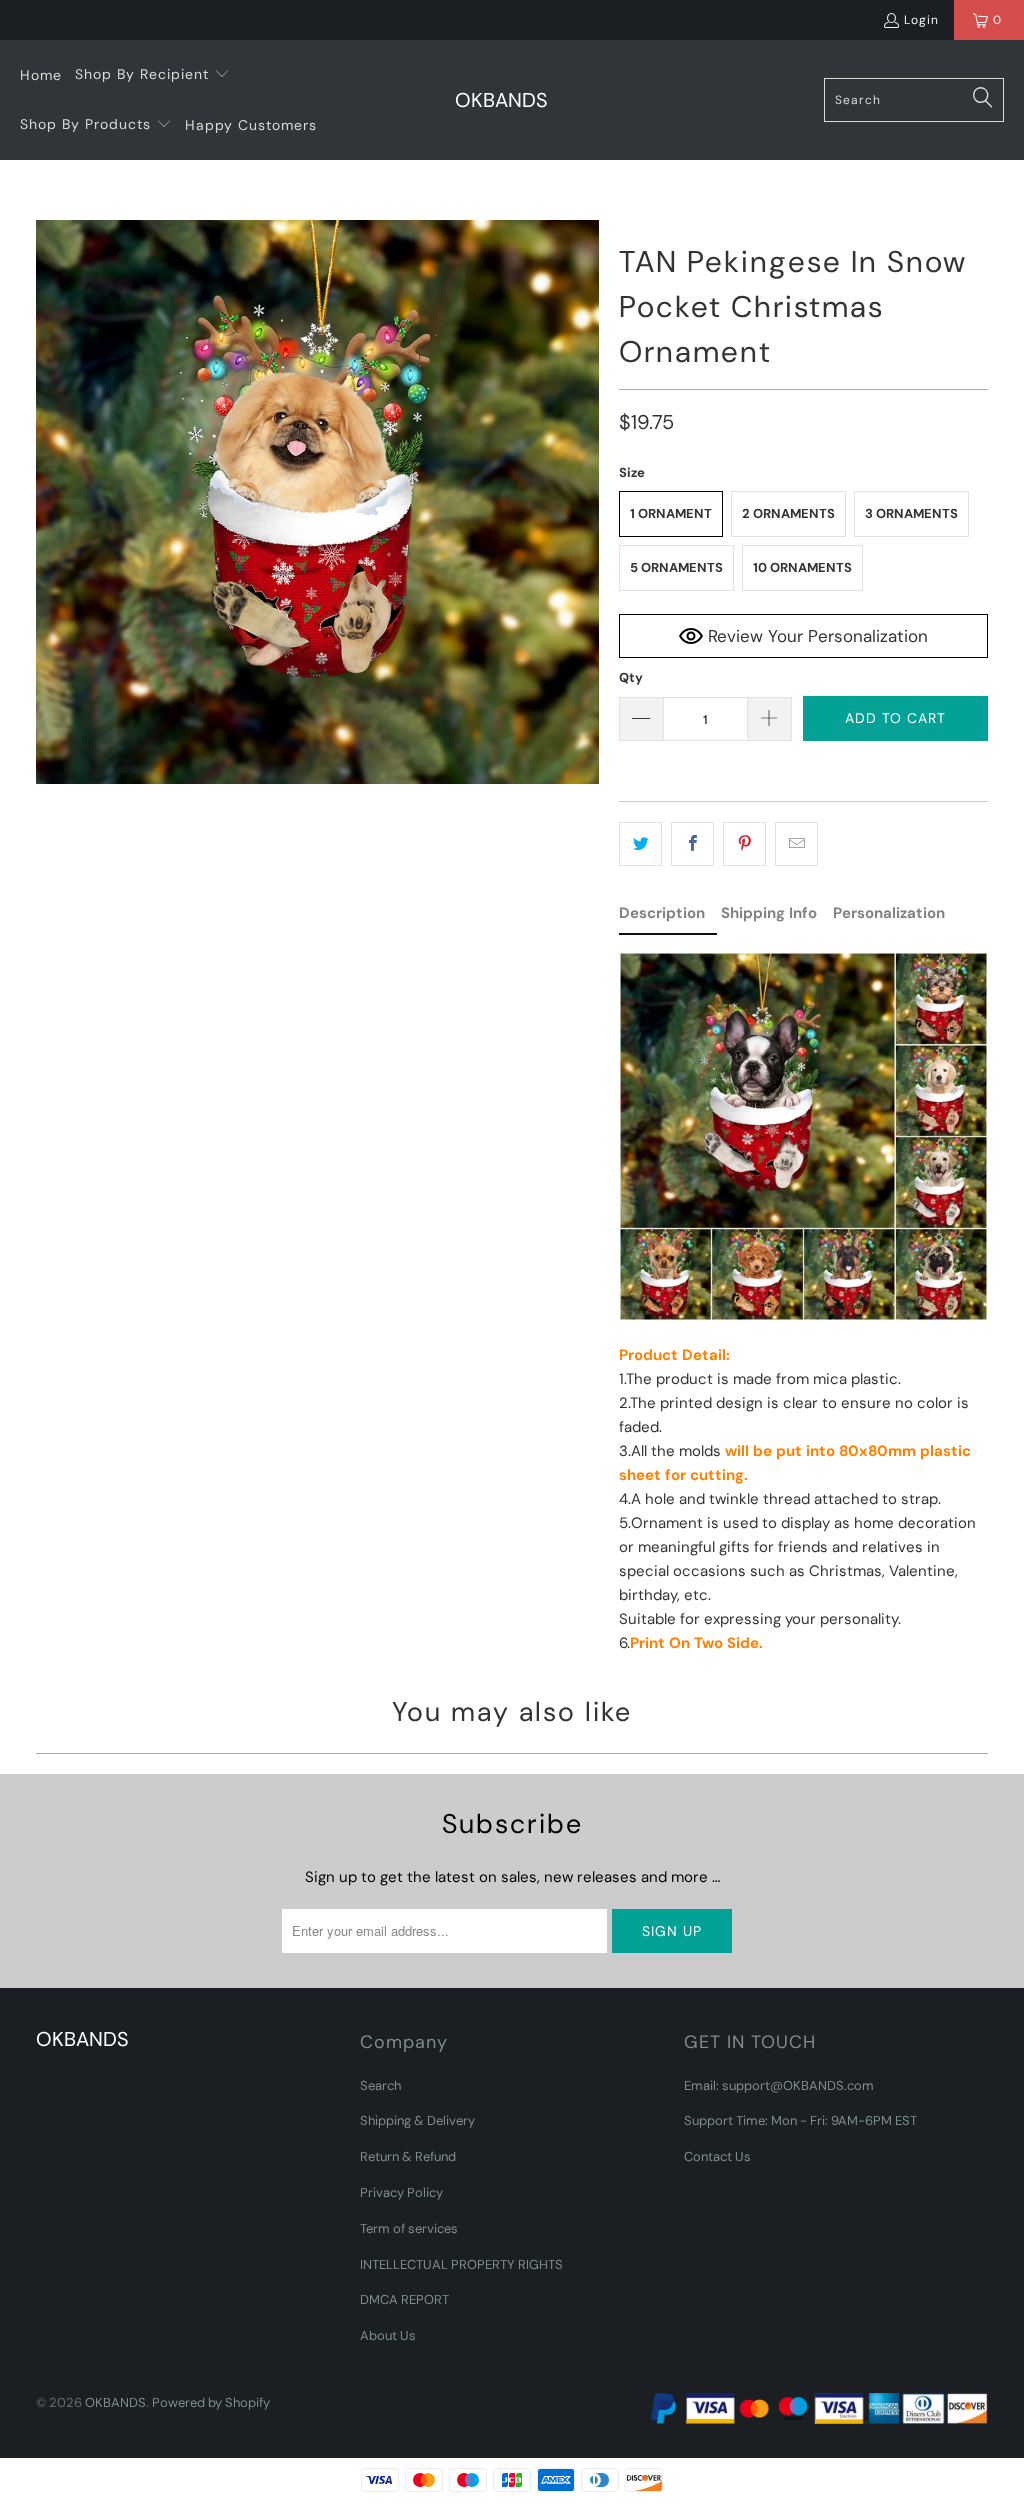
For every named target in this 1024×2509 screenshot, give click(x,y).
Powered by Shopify (211, 2402)
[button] (152, 75)
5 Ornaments (676, 567)
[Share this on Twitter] (640, 844)
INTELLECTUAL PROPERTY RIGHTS (461, 2264)
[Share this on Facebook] (692, 844)
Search (380, 2085)
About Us (388, 2335)
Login (921, 20)
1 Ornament (671, 513)
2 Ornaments (788, 513)
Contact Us (717, 2156)
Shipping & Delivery (417, 2120)
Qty (631, 677)
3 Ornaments (911, 513)
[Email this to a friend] (796, 844)
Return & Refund (408, 2156)
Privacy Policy (401, 2192)
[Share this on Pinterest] (744, 844)
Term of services (409, 2228)
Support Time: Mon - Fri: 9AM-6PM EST (800, 2120)
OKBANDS (115, 2402)
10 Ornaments (802, 567)
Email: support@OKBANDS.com (779, 2085)
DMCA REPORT (404, 2299)
